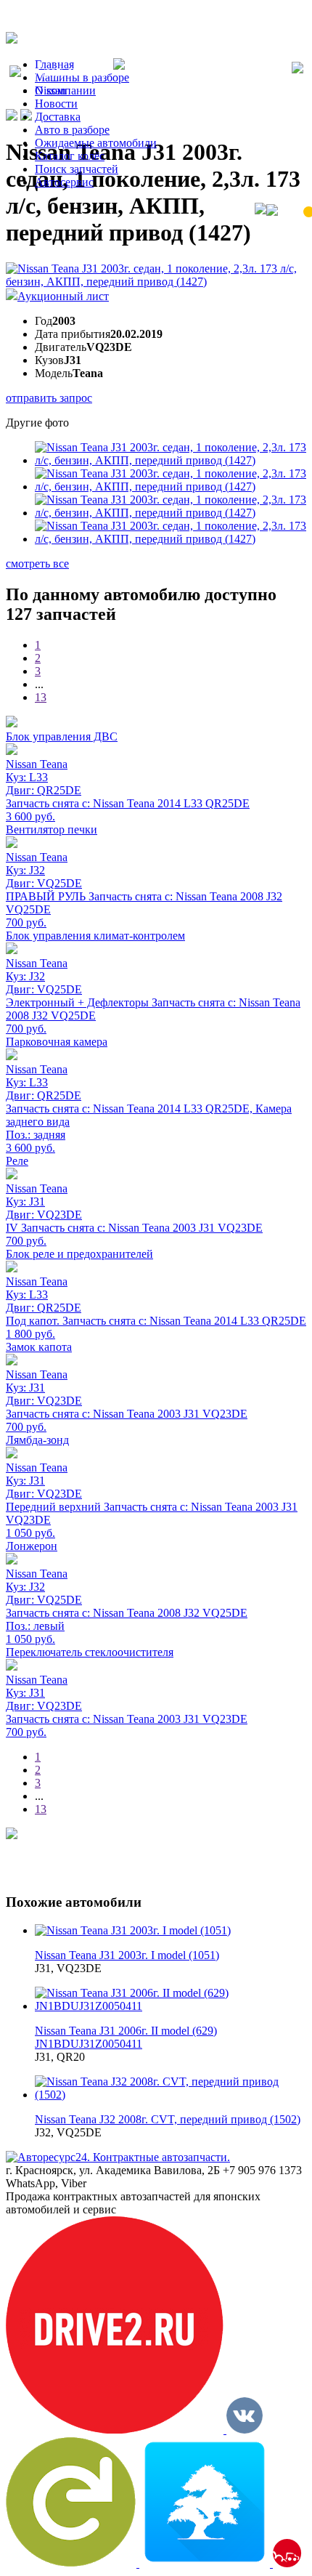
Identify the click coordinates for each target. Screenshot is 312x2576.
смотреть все (37, 564)
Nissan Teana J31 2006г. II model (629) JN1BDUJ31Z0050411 (126, 2037)
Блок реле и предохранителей (79, 1254)
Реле (17, 1161)
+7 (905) (67, 73)
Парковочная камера (57, 1042)
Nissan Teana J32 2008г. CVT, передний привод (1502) (168, 2119)
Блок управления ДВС (62, 736)
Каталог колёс (70, 156)
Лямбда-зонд (37, 1440)
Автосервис (64, 182)
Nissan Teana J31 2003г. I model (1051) (127, 1955)
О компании (65, 90)
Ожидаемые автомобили (96, 143)
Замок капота (39, 1347)
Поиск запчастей (77, 169)
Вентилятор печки (52, 829)
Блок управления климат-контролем (95, 936)
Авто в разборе (72, 130)
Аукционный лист (63, 296)
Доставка (58, 117)
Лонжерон (32, 1546)
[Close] (297, 69)
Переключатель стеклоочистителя (90, 1652)
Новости (56, 104)
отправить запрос (49, 398)
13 (41, 697)
